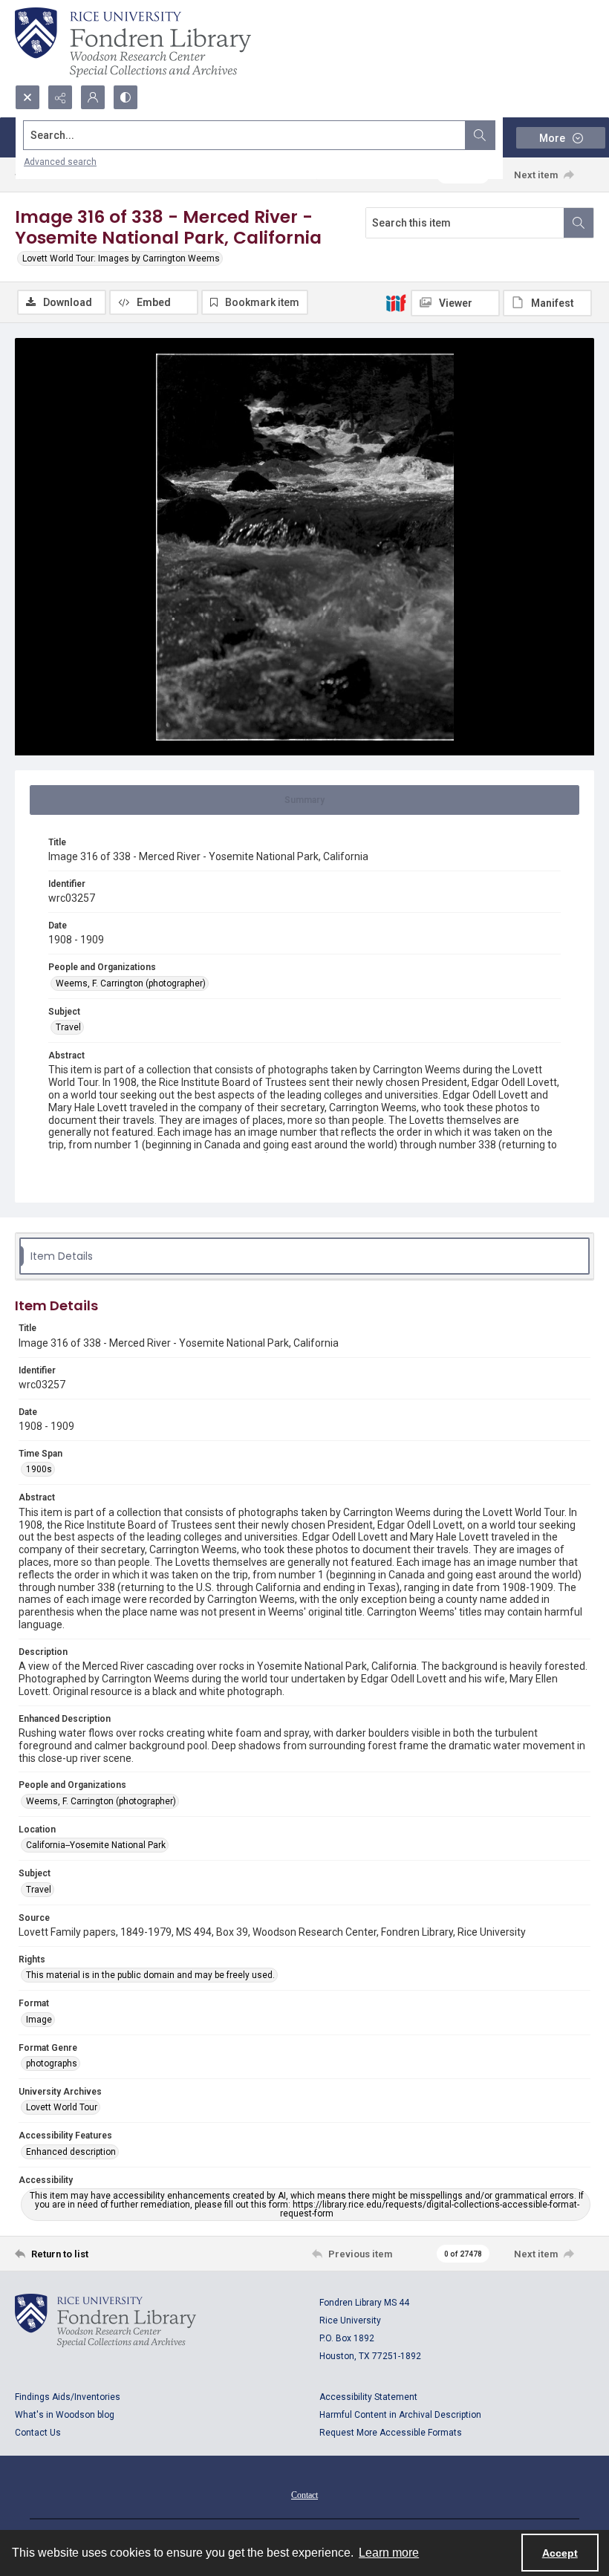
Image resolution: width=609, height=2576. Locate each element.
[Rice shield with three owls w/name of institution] (133, 42)
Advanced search (60, 162)
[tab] (304, 800)
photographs (52, 2063)
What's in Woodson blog (65, 2415)
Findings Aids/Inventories (68, 2397)
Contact (304, 2495)
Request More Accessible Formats (391, 2433)
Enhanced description (71, 2152)
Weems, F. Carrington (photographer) (131, 983)
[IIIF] (396, 302)
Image (39, 2020)
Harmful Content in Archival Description (400, 2415)
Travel (68, 1027)
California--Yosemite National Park (96, 1845)
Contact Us (38, 2433)
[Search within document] (579, 223)
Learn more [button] (389, 2553)
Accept (560, 2553)
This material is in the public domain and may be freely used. (150, 1975)
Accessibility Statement (368, 2397)
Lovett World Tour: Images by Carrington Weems (121, 258)
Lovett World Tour (62, 2107)
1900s (39, 1469)
